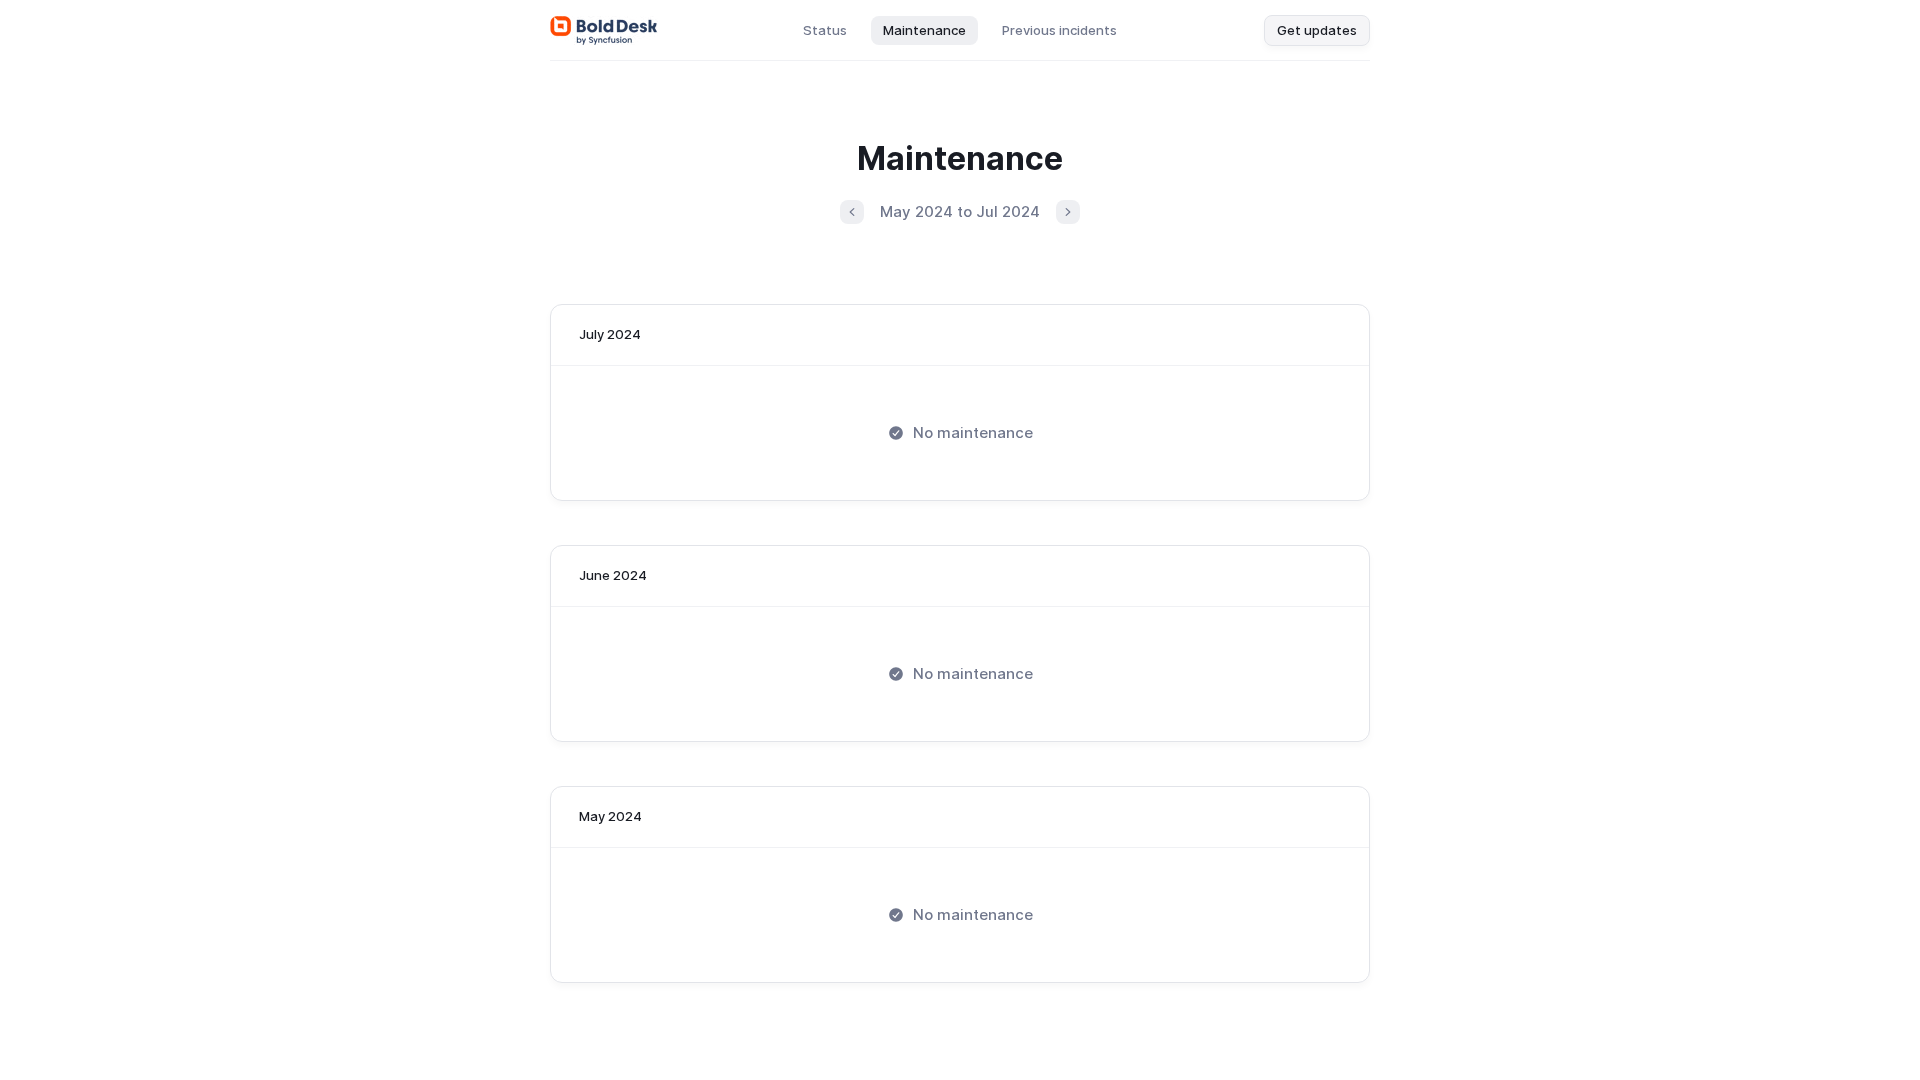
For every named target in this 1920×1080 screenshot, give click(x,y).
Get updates (1317, 30)
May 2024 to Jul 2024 (960, 211)
